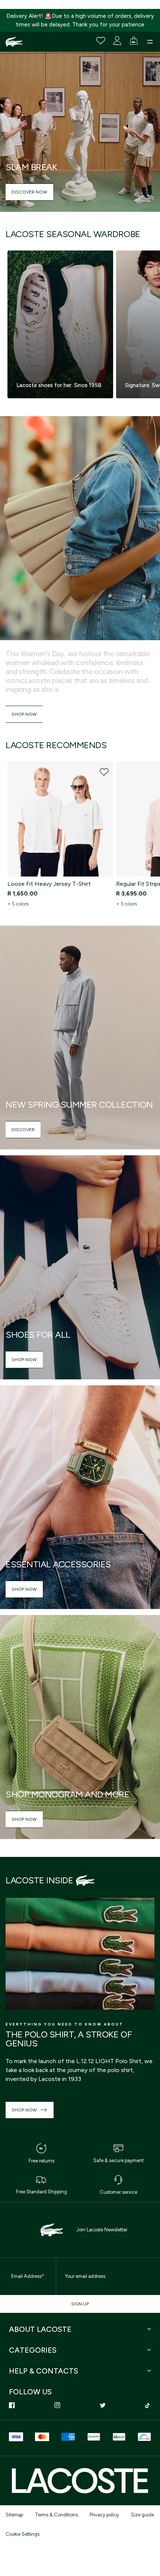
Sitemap (14, 2515)
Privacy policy (104, 2515)
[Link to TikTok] (148, 2405)
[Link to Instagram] (57, 2405)
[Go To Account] (117, 41)
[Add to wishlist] (104, 772)
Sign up (80, 2304)
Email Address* (28, 2276)
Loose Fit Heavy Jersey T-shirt (49, 884)
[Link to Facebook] (12, 2405)
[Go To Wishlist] (101, 41)
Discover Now (29, 192)
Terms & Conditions (56, 2515)
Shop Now (24, 714)
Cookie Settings (23, 2534)
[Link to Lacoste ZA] (14, 42)
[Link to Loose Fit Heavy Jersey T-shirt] (60, 819)
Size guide (143, 2515)
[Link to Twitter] (103, 2405)
